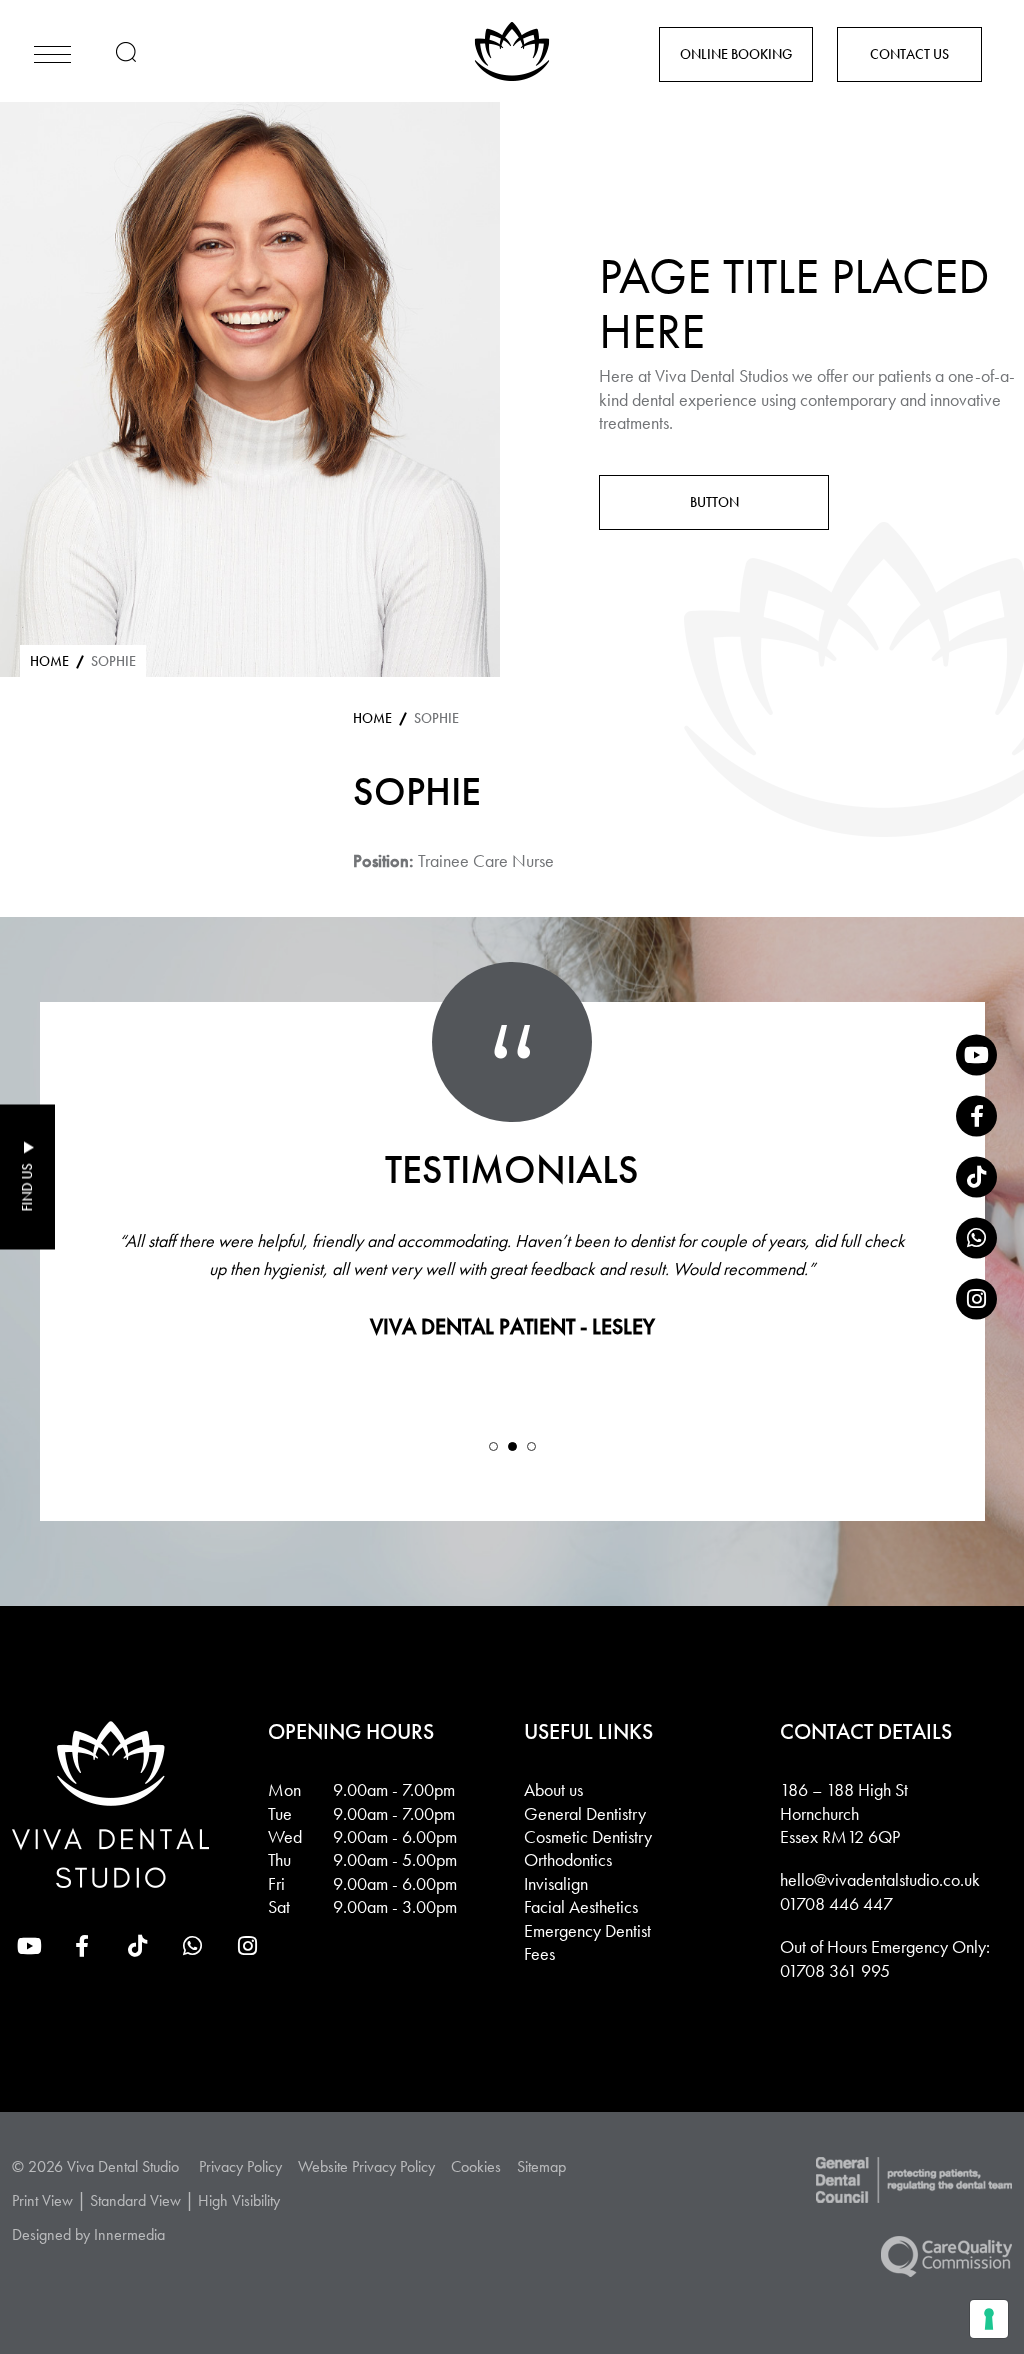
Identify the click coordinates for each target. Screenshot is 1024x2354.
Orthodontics (568, 1859)
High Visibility (239, 2200)
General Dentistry (585, 1813)
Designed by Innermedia (88, 2234)
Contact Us (909, 54)
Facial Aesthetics (581, 1906)
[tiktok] (976, 1177)
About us (553, 1789)
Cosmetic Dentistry (588, 1836)
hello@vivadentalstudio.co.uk (880, 1879)
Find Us (27, 1188)
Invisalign (556, 1883)
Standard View (135, 2200)
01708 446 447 (836, 1903)
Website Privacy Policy (366, 2166)
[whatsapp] (976, 1238)
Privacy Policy (240, 2166)
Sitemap (541, 2166)
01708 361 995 (835, 1970)
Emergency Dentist (587, 1930)
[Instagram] (976, 1299)
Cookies (476, 2166)
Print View (42, 2200)
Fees (539, 1953)
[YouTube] (976, 1055)
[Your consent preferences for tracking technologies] (989, 2319)
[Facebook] (976, 1116)
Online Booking (736, 54)
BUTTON (714, 502)
